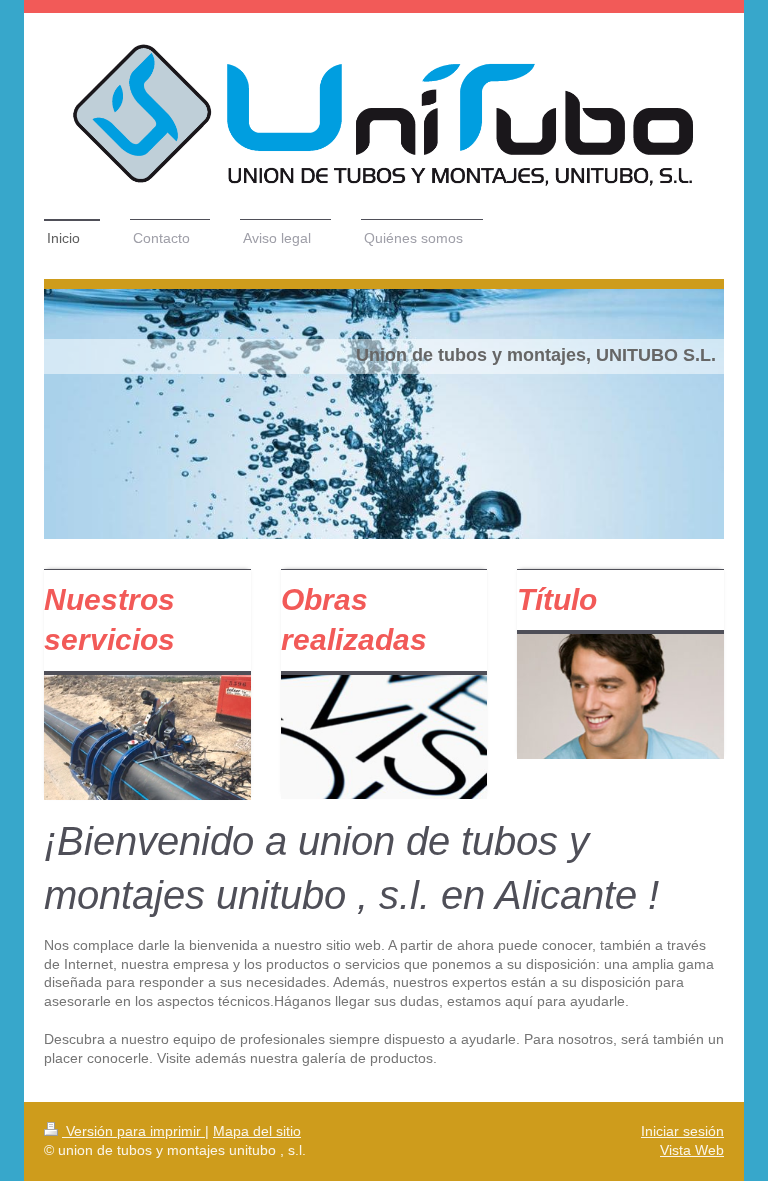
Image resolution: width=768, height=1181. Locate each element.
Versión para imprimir (133, 1131)
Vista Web (692, 1150)
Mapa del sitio (257, 1131)
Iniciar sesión (682, 1131)
